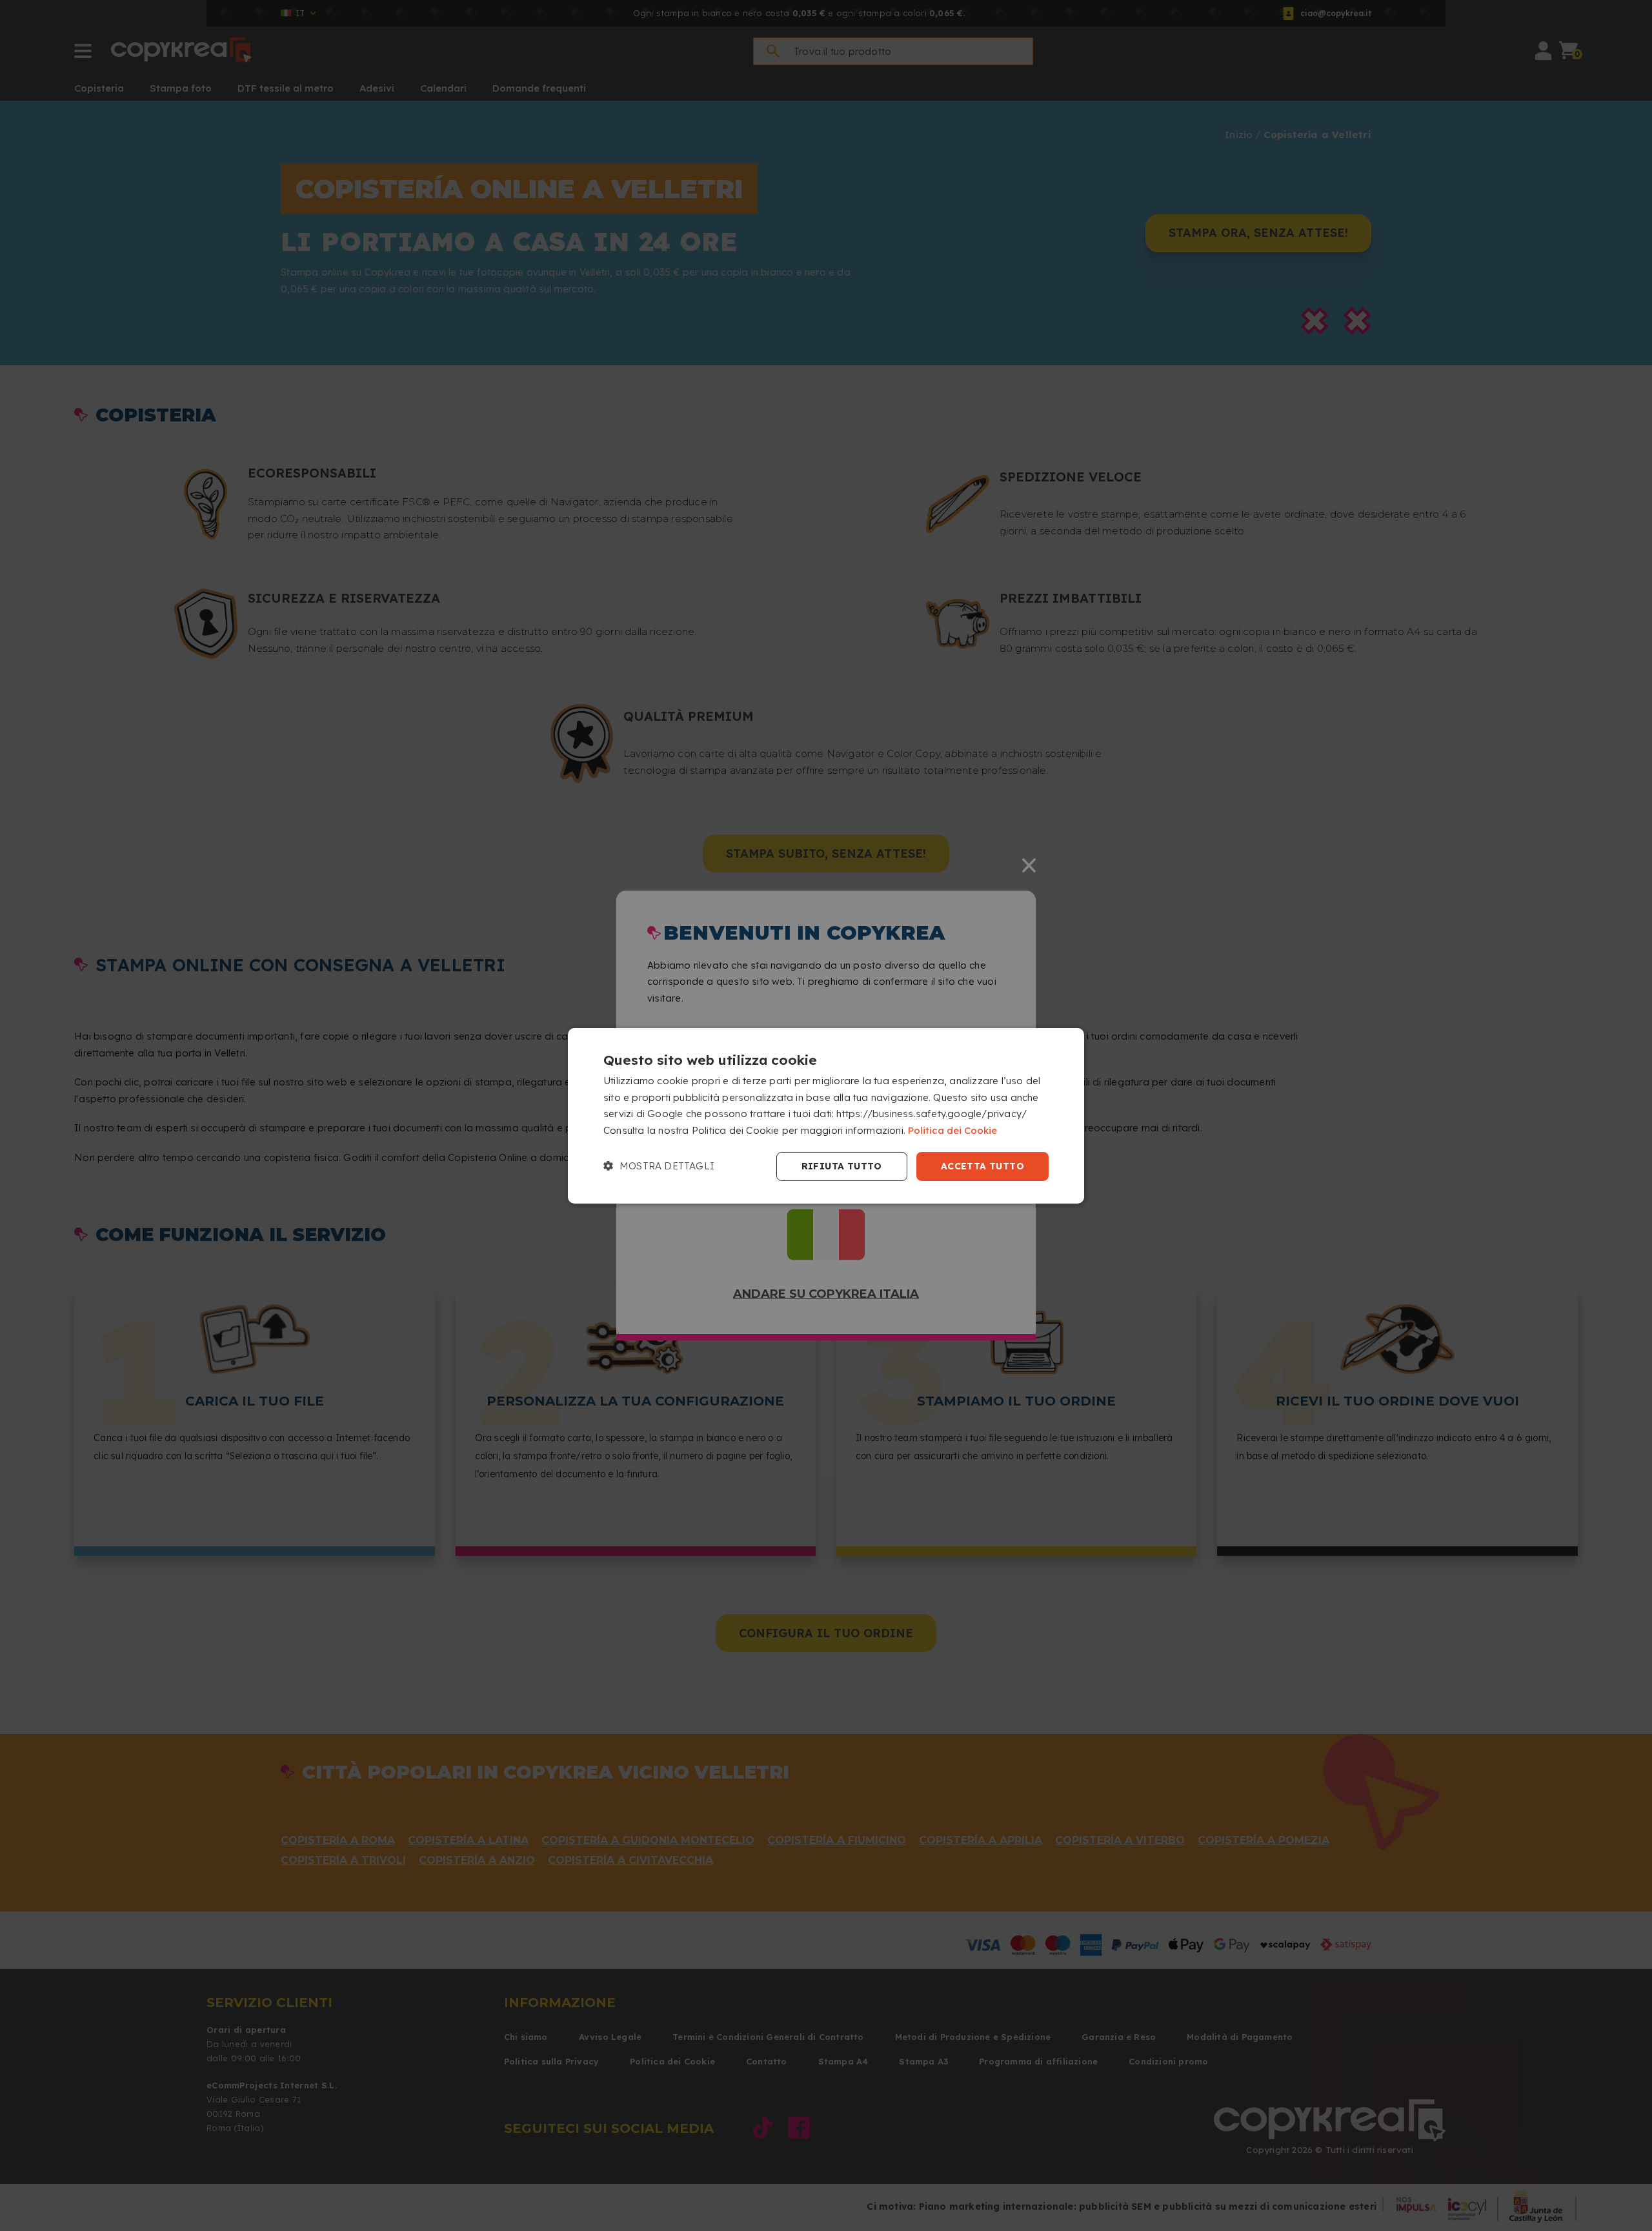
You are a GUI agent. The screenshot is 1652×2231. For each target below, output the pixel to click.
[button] (659, 1166)
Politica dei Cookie (952, 1130)
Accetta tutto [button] (982, 1166)
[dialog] (826, 1115)
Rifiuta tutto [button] (842, 1166)
